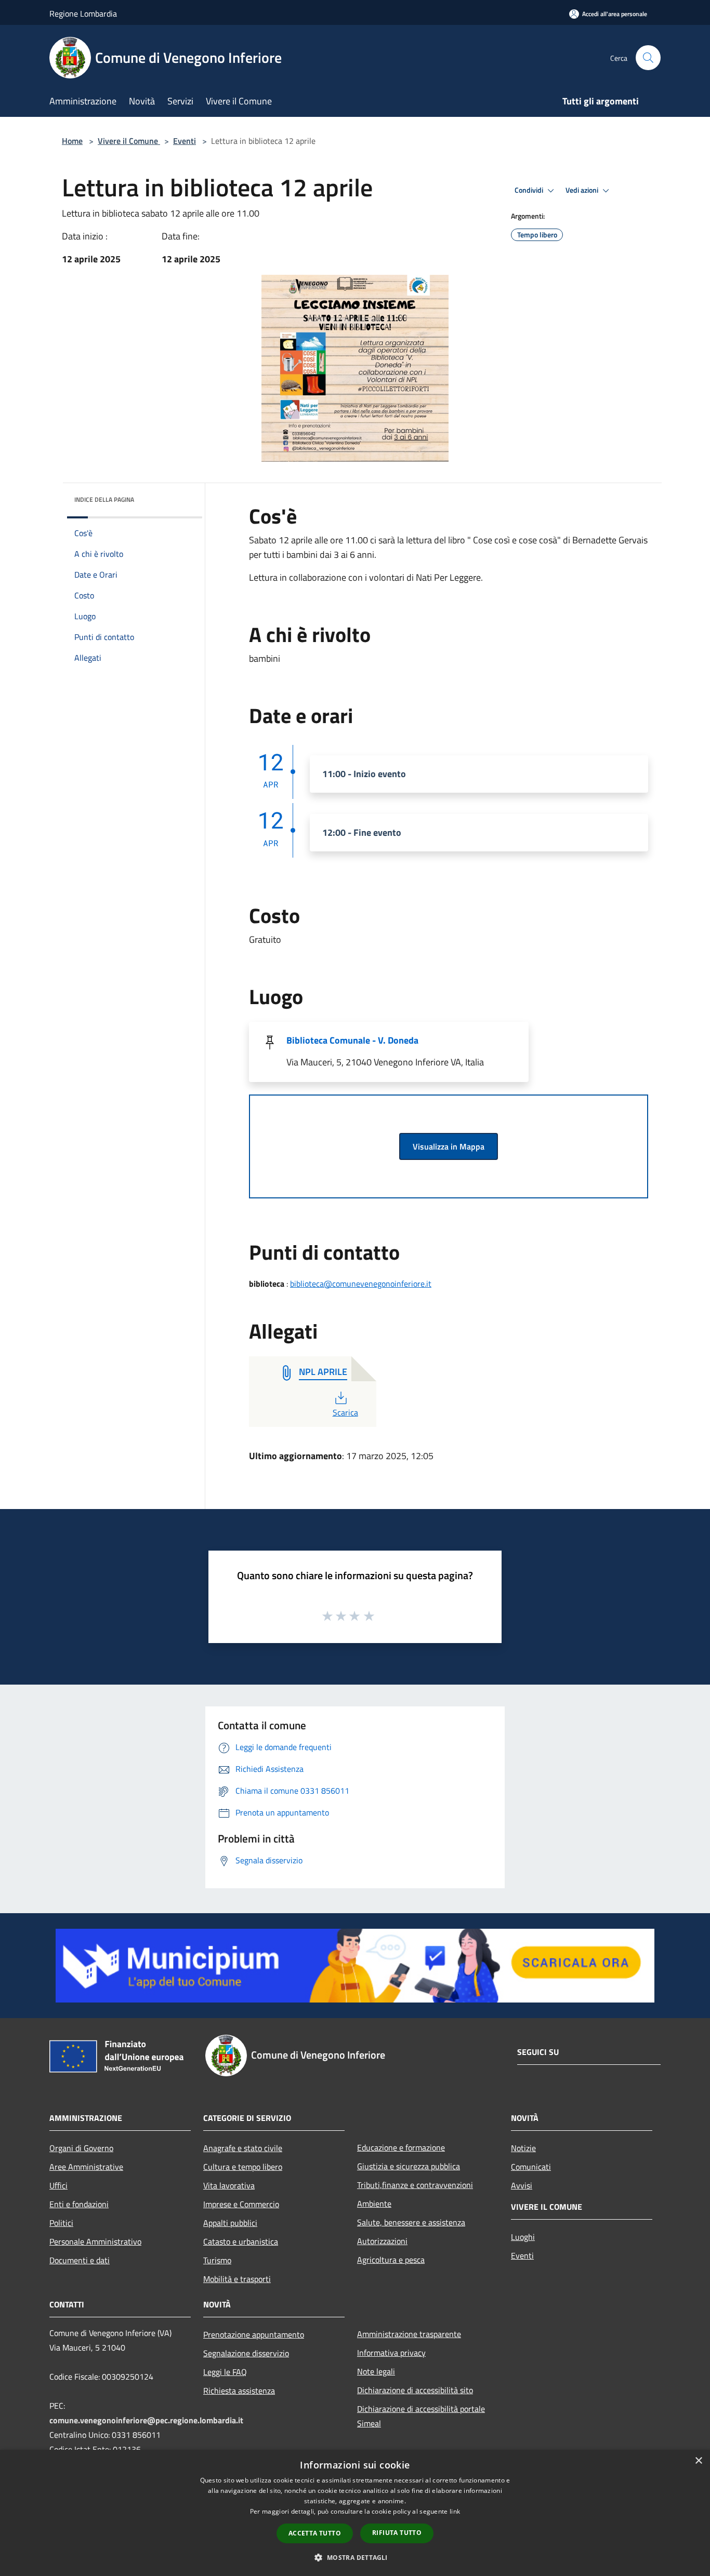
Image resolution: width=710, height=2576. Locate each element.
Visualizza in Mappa (449, 1146)
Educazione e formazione (401, 2147)
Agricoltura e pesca (391, 2260)
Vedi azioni (583, 190)
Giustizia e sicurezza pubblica (409, 2166)
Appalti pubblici (230, 2223)
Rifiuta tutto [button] (397, 2533)
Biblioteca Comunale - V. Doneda (352, 1040)
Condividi (530, 190)
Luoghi (523, 2237)
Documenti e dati (80, 2260)
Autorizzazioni (382, 2241)
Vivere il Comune (129, 141)
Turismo (217, 2260)
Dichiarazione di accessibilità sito (415, 2390)
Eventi (185, 141)
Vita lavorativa (229, 2185)
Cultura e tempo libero (243, 2167)
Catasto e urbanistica (241, 2241)
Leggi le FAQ (225, 2372)
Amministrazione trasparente (409, 2334)
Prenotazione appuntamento (254, 2334)
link (455, 2511)
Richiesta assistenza (239, 2391)
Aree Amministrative (86, 2167)
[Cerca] (648, 58)
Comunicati (531, 2167)
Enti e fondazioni (79, 2204)
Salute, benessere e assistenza (411, 2222)
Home (72, 141)
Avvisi (522, 2185)
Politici (61, 2223)
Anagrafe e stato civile (243, 2148)
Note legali (376, 2371)
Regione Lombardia (83, 14)
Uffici (58, 2185)
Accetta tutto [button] (315, 2533)
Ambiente (374, 2204)
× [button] (698, 2461)
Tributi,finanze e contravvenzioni (415, 2185)
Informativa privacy (391, 2353)
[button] (355, 2557)
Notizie (523, 2148)
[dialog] (355, 2513)
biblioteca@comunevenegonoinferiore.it (361, 1284)
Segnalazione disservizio (246, 2353)
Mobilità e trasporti (237, 2279)
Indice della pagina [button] (104, 499)
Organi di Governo (81, 2148)
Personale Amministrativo (95, 2241)
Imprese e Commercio (241, 2204)
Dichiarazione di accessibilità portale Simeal (421, 2416)
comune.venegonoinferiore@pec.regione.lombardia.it (146, 2420)
